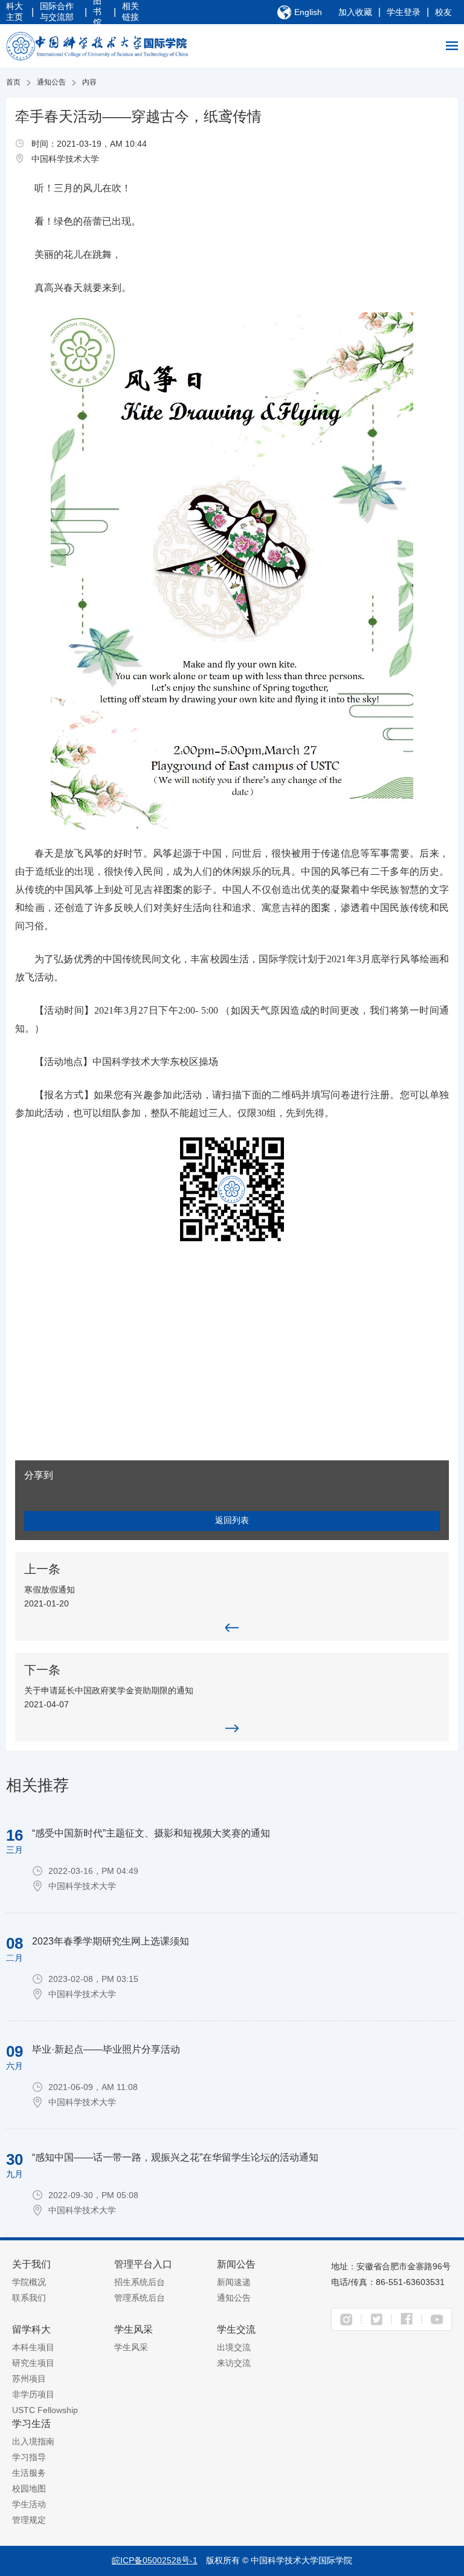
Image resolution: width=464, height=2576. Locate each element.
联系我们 (29, 2298)
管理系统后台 (140, 2298)
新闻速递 (234, 2282)
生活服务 (29, 2473)
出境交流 (234, 2347)
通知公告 (51, 82)
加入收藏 (355, 12)
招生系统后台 (140, 2282)
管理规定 (29, 2520)
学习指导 (29, 2457)
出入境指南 (33, 2441)
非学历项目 (33, 2394)
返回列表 (232, 1520)
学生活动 (29, 2504)
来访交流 (234, 2363)
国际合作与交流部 (57, 11)
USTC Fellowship (45, 2410)
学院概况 (29, 2282)
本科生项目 (33, 2347)
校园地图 (29, 2488)
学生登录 (404, 12)
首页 (13, 82)
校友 (443, 12)
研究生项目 (33, 2363)
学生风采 (131, 2347)
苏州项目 (29, 2379)
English (308, 12)
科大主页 (14, 11)
